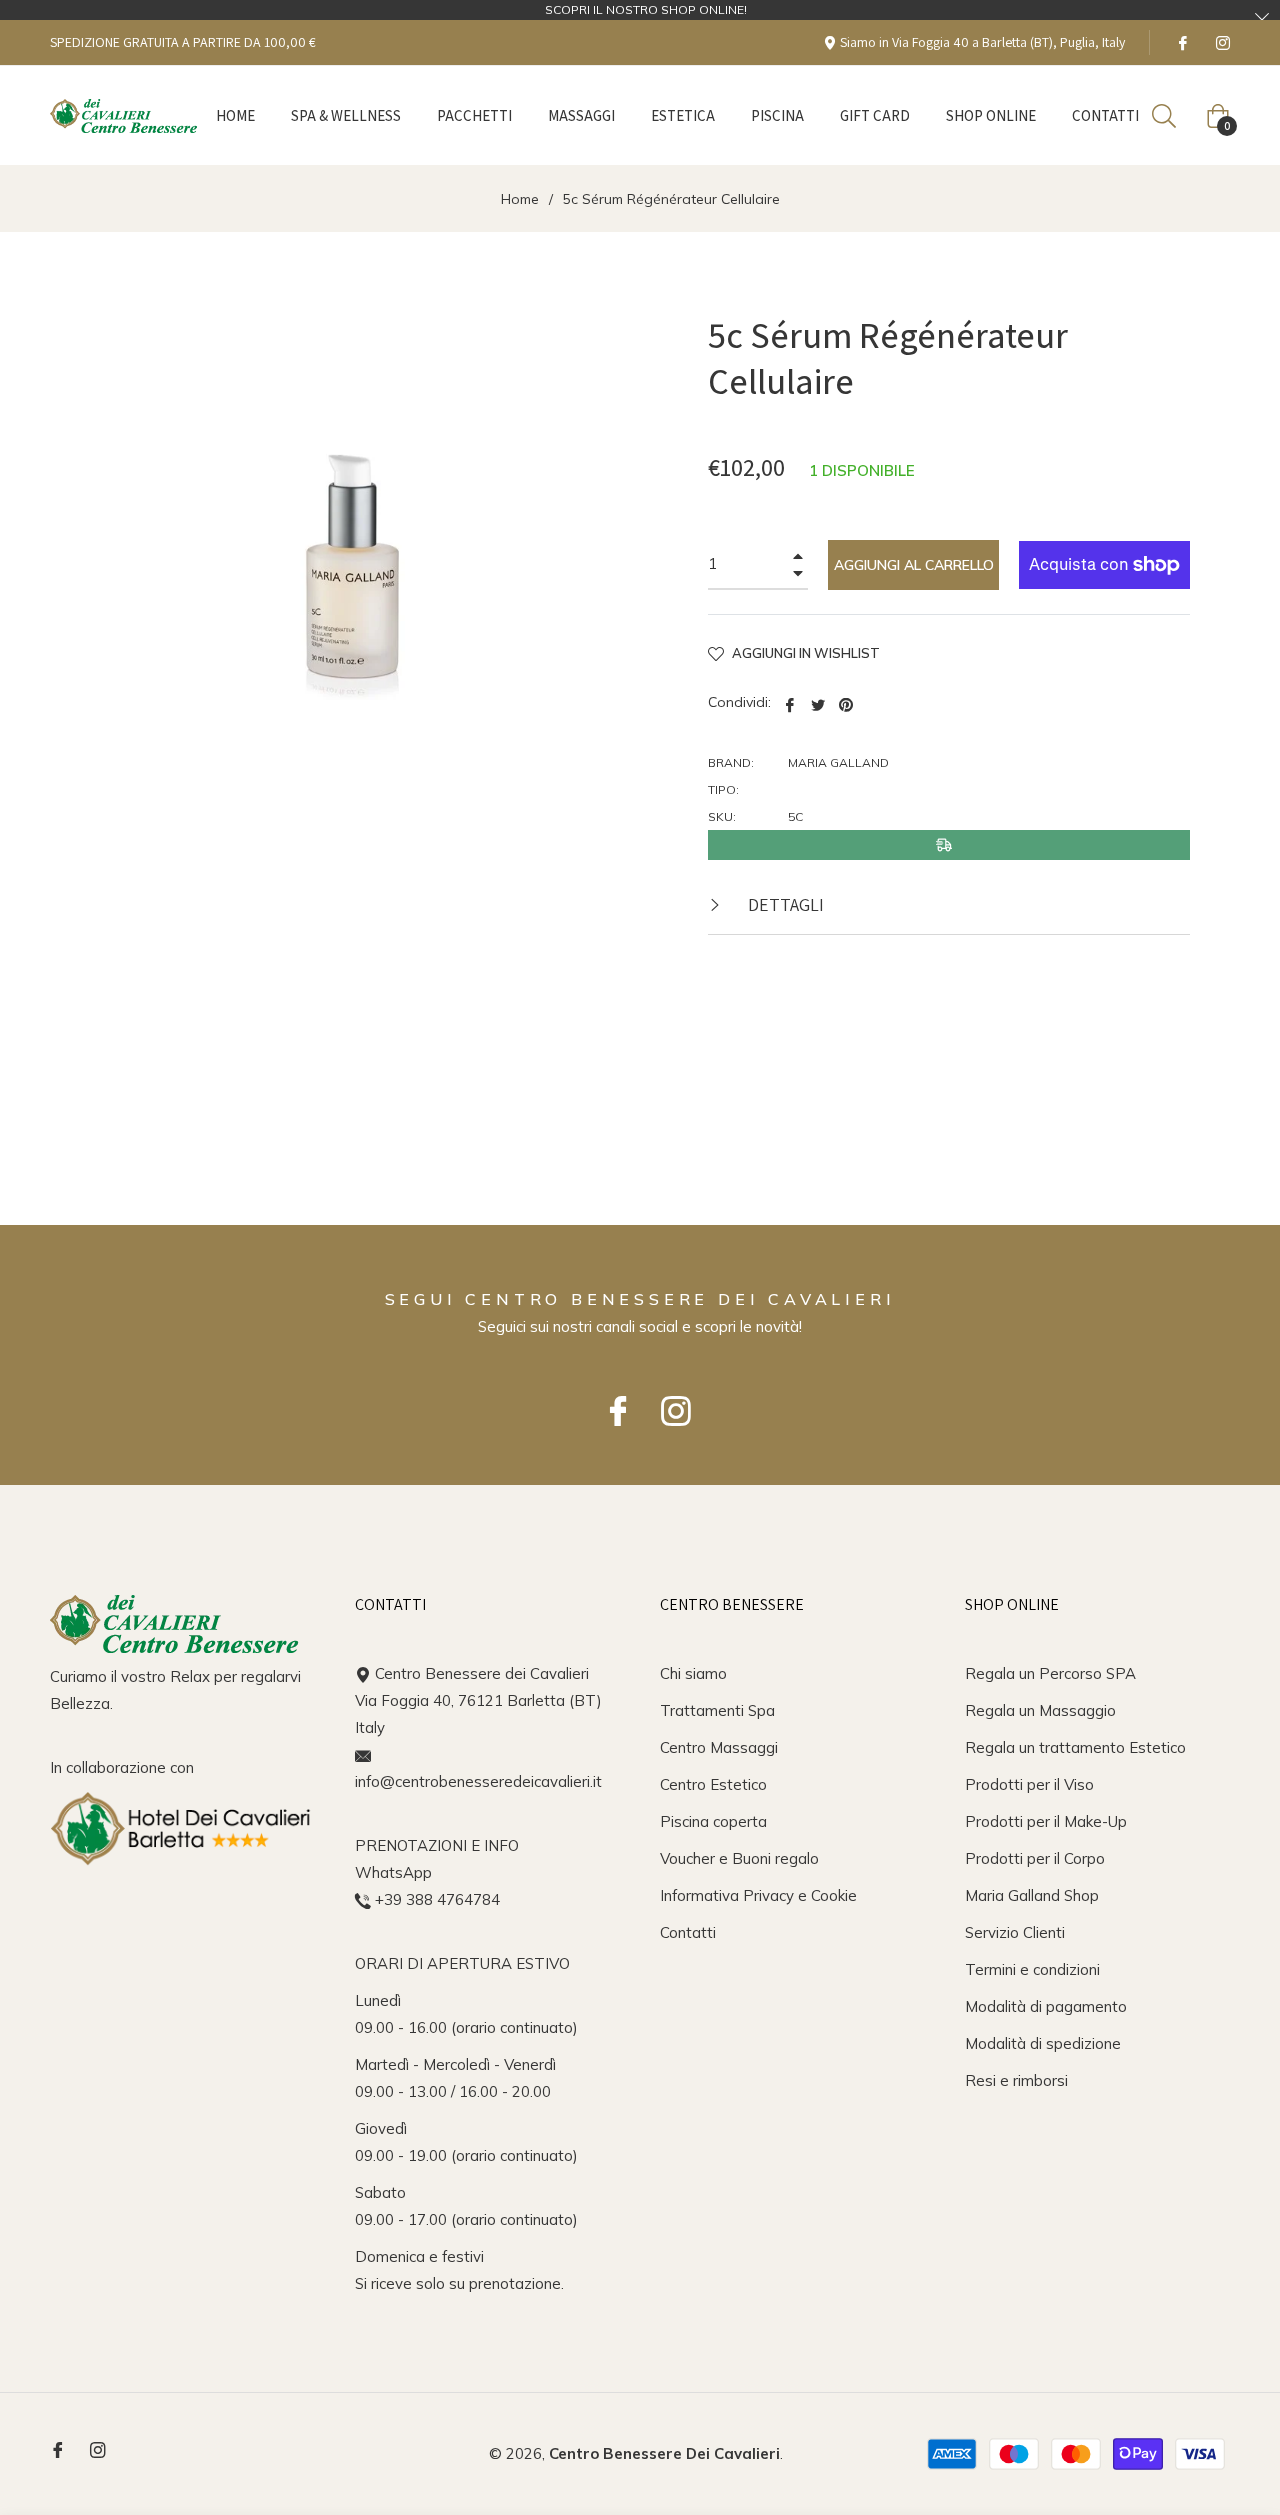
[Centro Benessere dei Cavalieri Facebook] (611, 1401)
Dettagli (784, 904)
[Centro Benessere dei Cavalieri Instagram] (669, 1401)
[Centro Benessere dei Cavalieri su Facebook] (1182, 42)
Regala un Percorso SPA (1050, 1673)
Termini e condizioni (1032, 1969)
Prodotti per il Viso (1029, 1784)
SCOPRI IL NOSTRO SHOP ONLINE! (646, 9)
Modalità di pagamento (1046, 2006)
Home (520, 199)
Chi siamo (693, 1673)
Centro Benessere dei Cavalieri (664, 2453)
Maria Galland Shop (1032, 1895)
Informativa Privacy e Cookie (758, 1895)
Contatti (688, 1932)
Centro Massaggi (719, 1747)
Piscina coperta (713, 1821)
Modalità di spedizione (1043, 2043)
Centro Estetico (713, 1784)
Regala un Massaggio (1040, 1710)
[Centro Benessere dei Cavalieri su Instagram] (1222, 42)
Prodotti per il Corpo (1035, 1858)
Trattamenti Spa (717, 1710)
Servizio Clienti (1015, 1932)
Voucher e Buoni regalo (739, 1858)
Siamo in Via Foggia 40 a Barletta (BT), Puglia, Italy (981, 42)
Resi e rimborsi (1016, 2080)
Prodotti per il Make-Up (1046, 1821)
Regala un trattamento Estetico (1075, 1747)
